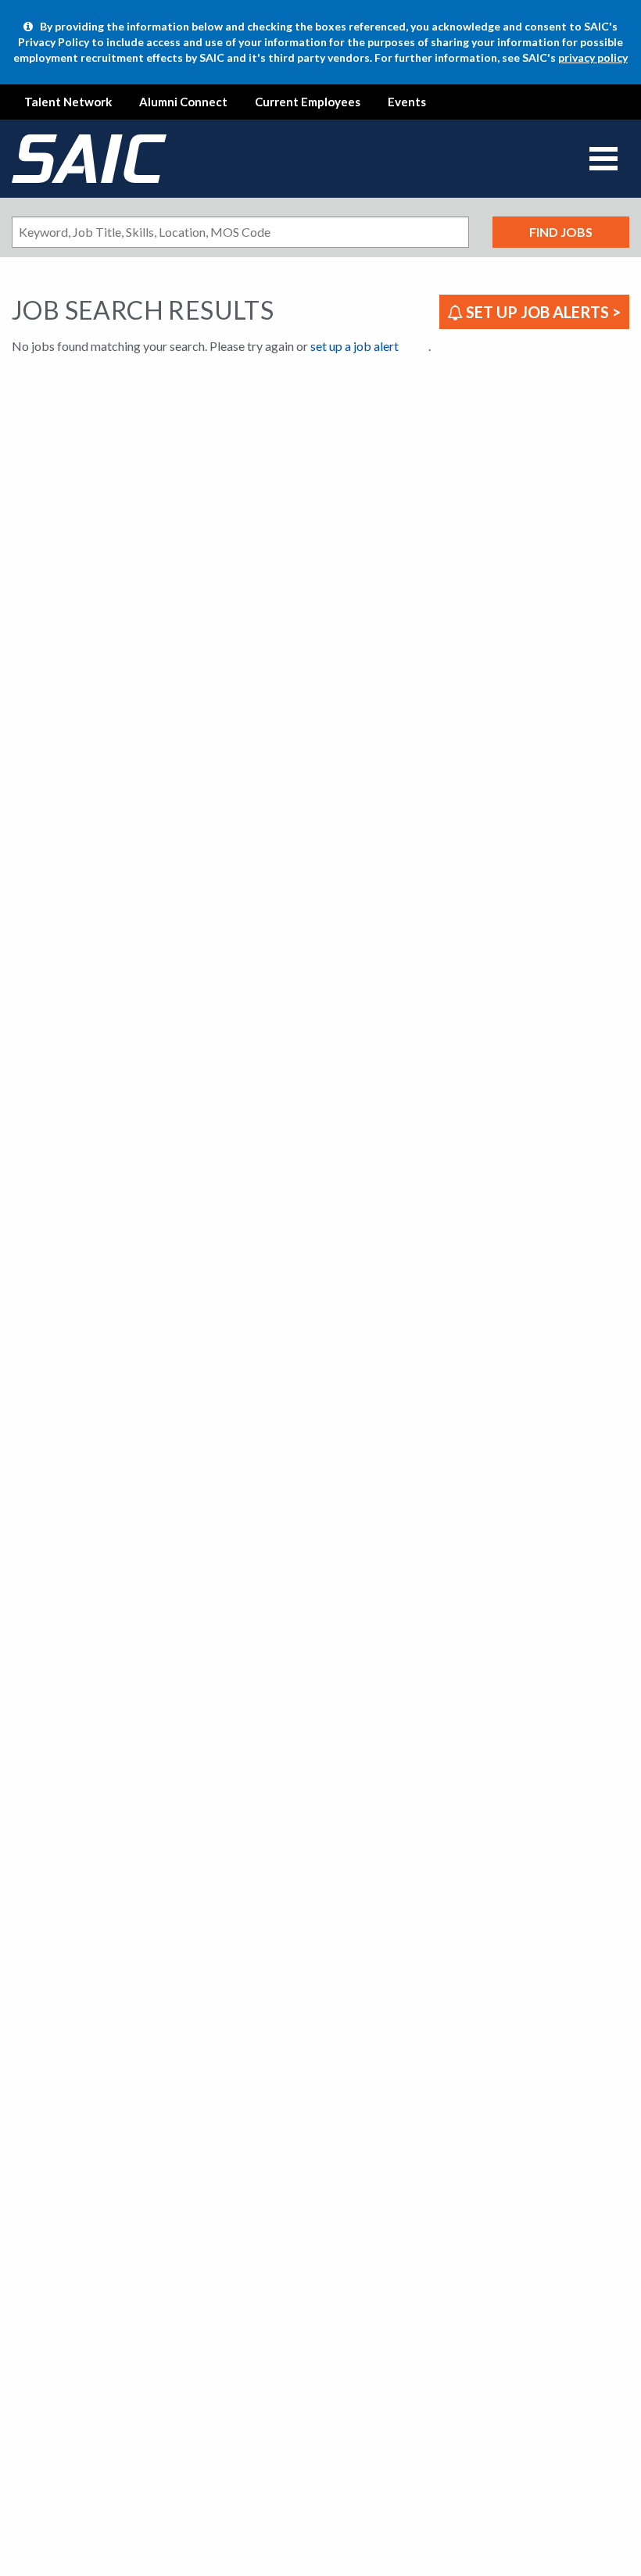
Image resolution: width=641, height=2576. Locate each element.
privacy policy (593, 57)
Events (407, 102)
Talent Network (68, 102)
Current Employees (308, 102)
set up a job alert (355, 346)
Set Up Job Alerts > (542, 312)
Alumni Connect (183, 102)
